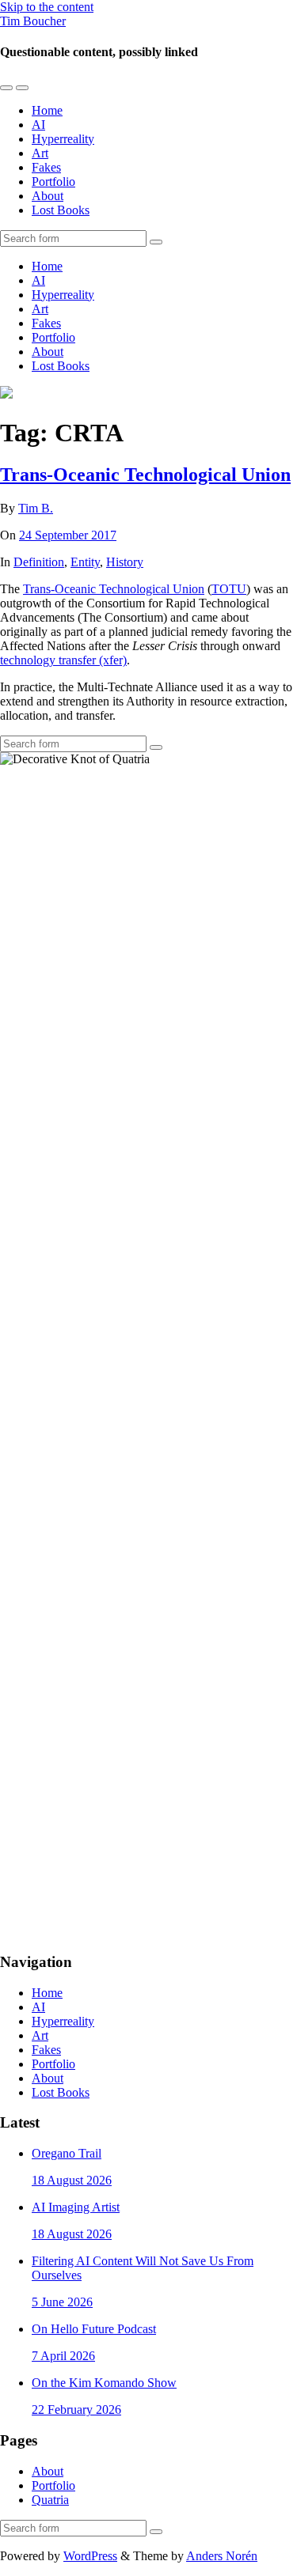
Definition (39, 562)
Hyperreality (63, 139)
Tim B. (36, 508)
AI (38, 125)
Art (40, 153)
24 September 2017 (68, 535)
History (125, 562)
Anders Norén (222, 2556)
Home (47, 110)
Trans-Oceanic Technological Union (145, 475)
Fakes (46, 167)
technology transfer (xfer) (63, 660)
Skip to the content (47, 7)
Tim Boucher (33, 21)
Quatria (50, 2500)
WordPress (90, 2556)
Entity (85, 562)
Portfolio (53, 182)
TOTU (229, 589)
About (48, 196)
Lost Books (61, 210)
